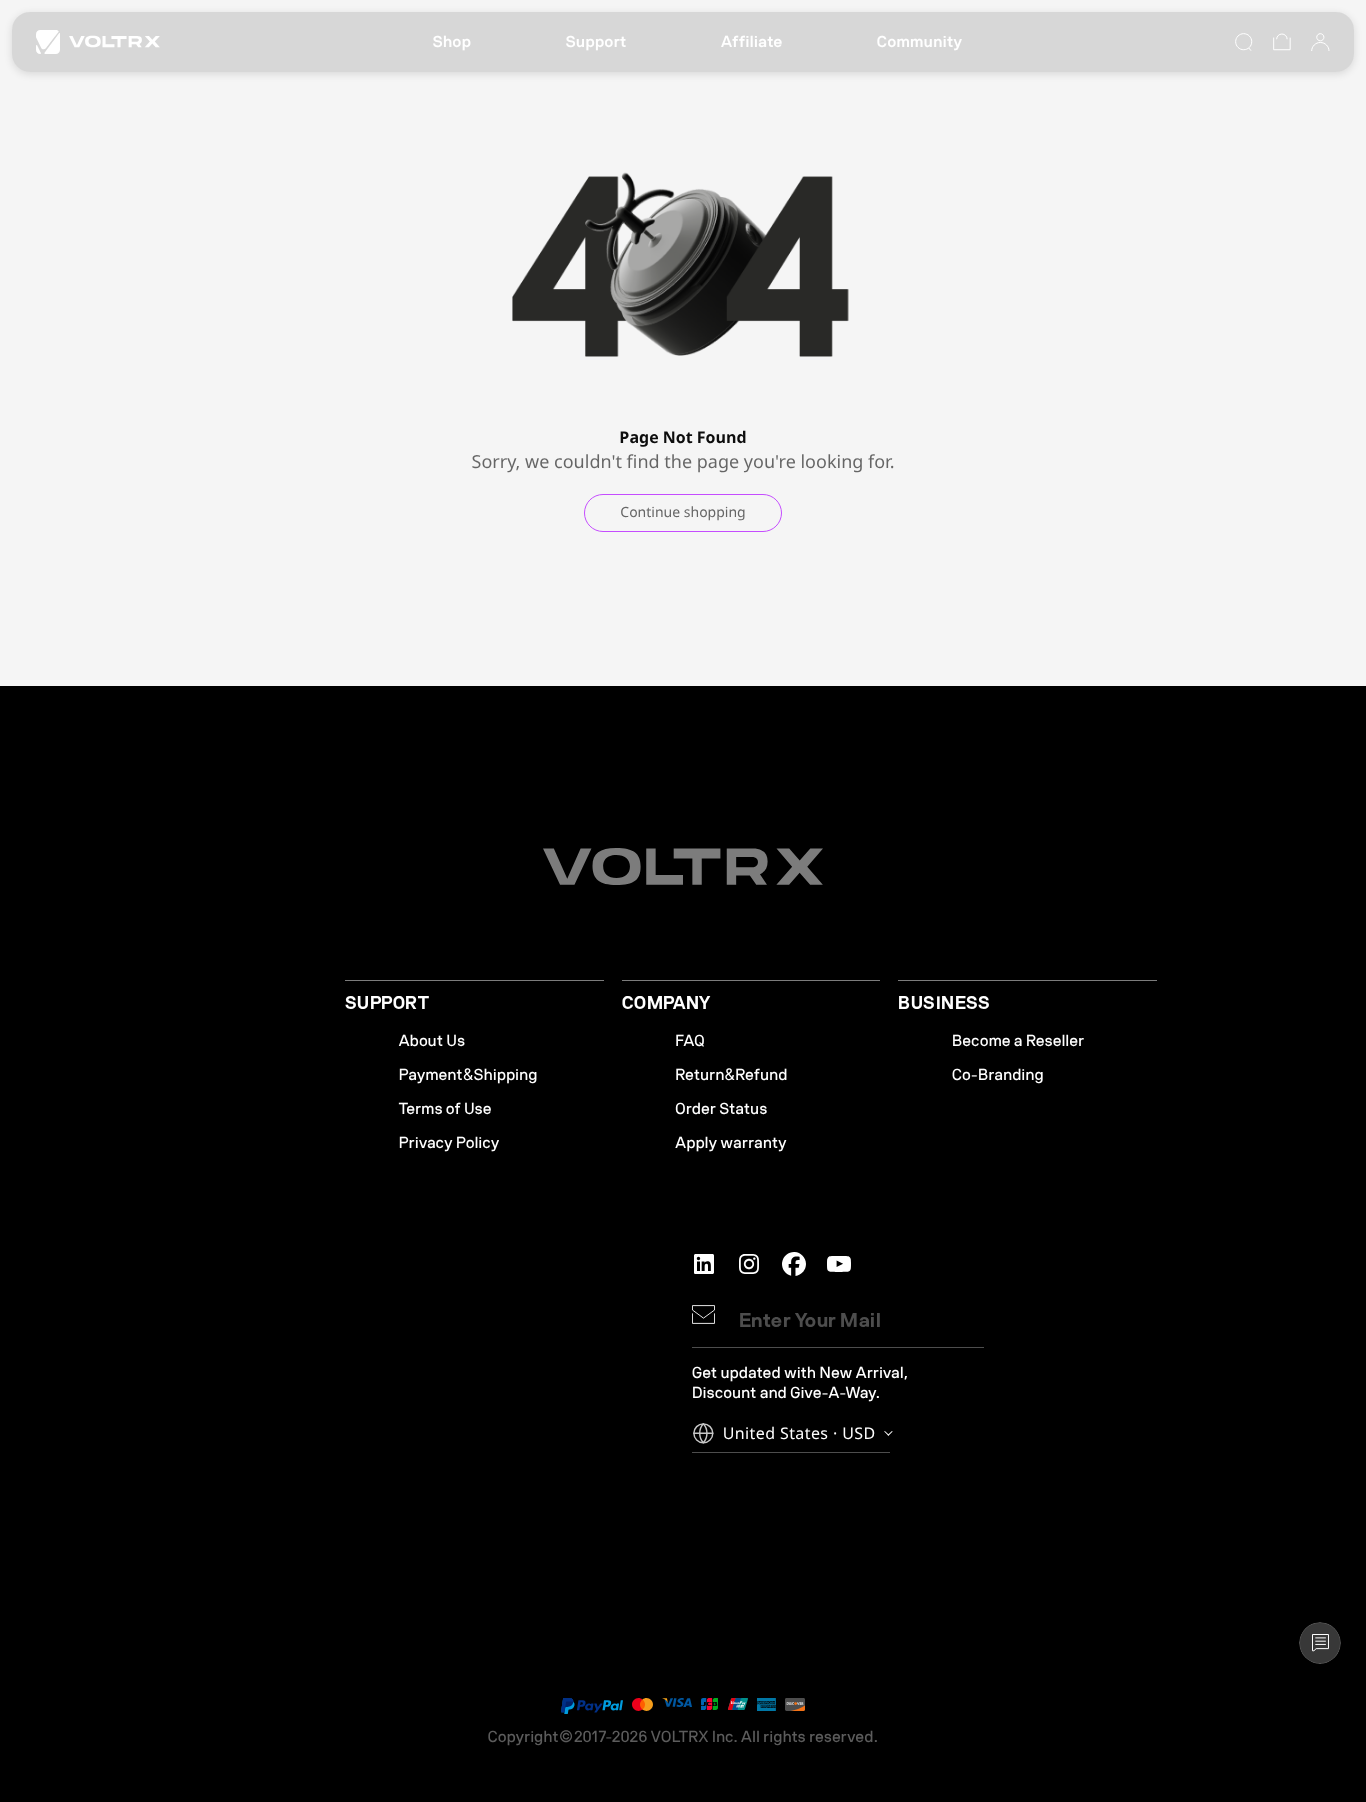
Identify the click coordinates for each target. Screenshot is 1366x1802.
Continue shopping (682, 512)
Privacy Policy (449, 1143)
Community (920, 42)
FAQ (690, 1041)
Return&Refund (731, 1075)
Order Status (721, 1109)
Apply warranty (731, 1143)
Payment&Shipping (468, 1075)
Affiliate (752, 42)
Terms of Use (445, 1109)
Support (595, 42)
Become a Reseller (1018, 1041)
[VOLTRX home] (98, 42)
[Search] (1244, 42)
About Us (432, 1041)
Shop (451, 42)
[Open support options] (1320, 1643)
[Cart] (1282, 42)
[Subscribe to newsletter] (703, 1314)
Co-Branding (998, 1075)
